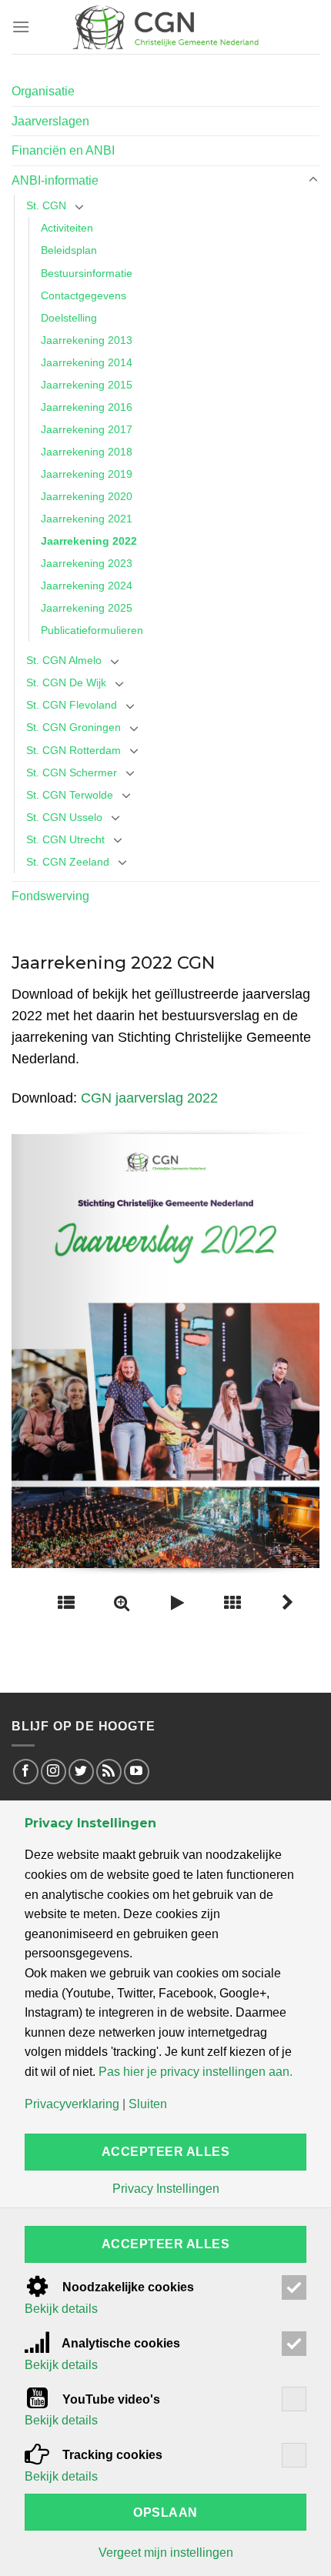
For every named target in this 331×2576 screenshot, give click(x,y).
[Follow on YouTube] (137, 1772)
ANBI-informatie (55, 180)
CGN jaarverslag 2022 (149, 1098)
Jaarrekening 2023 (87, 563)
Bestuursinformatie (87, 273)
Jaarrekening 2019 (87, 474)
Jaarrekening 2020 (87, 496)
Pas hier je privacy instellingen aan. (196, 2072)
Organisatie (43, 91)
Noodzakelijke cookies (127, 2287)
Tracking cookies (111, 2455)
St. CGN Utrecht (65, 839)
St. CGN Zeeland (68, 862)
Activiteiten (67, 228)
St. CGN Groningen (74, 727)
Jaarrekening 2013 (87, 340)
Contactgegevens (84, 295)
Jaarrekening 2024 (87, 586)
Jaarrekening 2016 (87, 407)
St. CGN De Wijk (66, 682)
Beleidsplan (69, 250)
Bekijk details (61, 2309)
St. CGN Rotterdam (74, 750)
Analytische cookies (120, 2343)
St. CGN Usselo (64, 817)
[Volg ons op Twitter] (81, 1772)
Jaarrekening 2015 (87, 385)
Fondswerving (50, 896)
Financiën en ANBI (63, 150)
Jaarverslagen (50, 121)
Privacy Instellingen (166, 2189)
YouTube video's (110, 2399)
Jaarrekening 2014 (87, 362)
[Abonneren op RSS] (109, 1772)
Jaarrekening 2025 (87, 608)
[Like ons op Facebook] (26, 1772)
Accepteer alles (165, 2152)
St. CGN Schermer (72, 772)
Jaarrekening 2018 (87, 452)
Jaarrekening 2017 (87, 429)
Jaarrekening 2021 (87, 519)
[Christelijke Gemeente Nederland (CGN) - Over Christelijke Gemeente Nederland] (165, 27)
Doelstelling (69, 318)
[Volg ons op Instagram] (53, 1772)
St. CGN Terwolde (70, 795)
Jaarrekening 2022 (89, 541)
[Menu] (21, 27)
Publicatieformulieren (92, 630)
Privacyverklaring (72, 2104)
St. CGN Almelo (64, 660)
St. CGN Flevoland (72, 705)
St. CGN (46, 205)
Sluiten (148, 2104)
